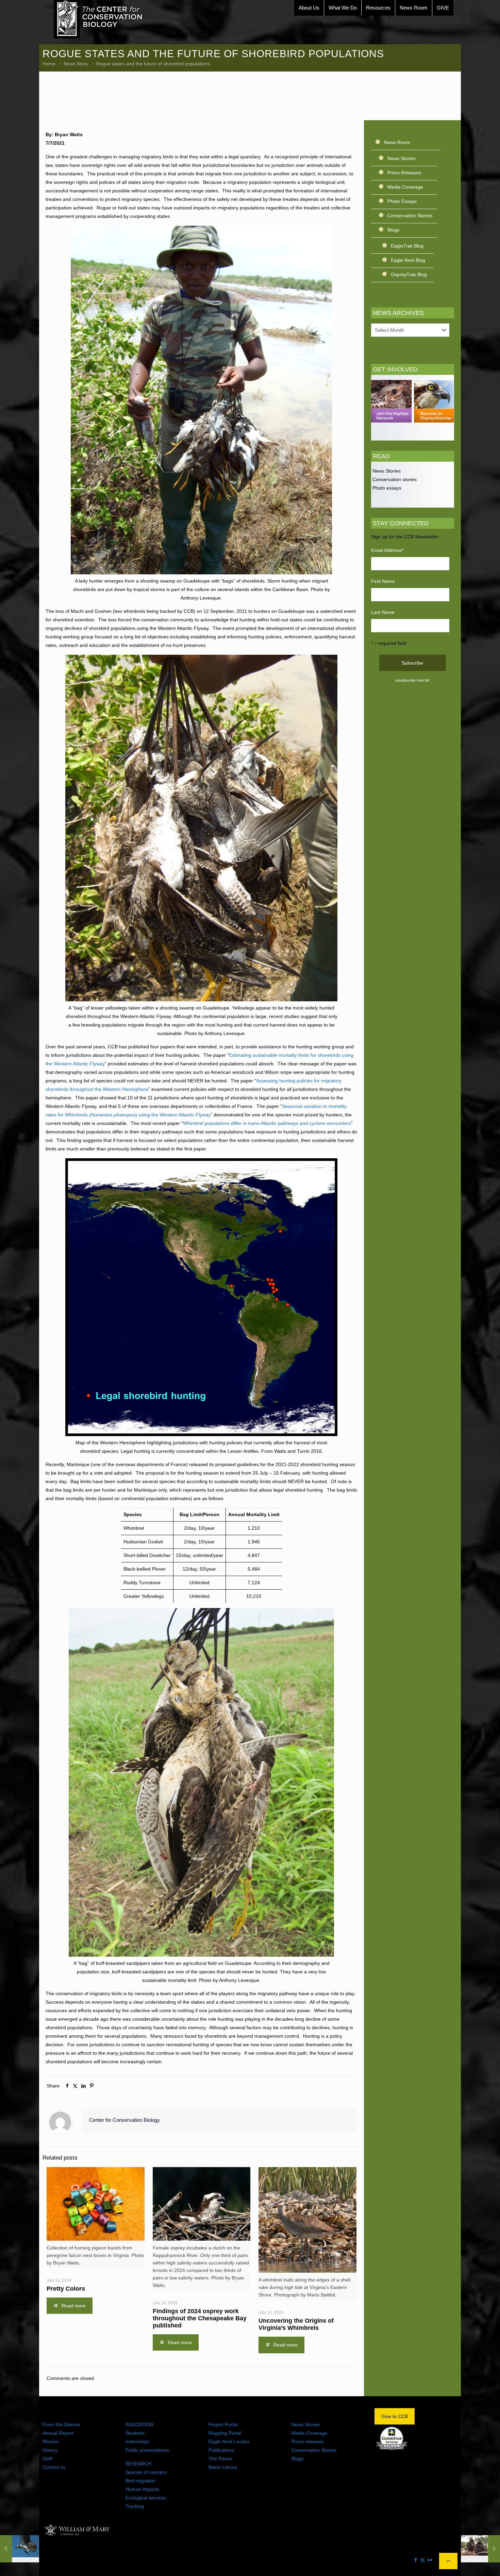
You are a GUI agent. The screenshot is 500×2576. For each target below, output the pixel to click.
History (50, 2450)
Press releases (307, 2442)
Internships (137, 2442)
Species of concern (146, 2472)
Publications (221, 2450)
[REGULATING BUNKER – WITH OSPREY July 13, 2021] (20, 2549)
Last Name (383, 612)
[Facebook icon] (415, 2560)
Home (49, 64)
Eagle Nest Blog (408, 260)
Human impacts (142, 2489)
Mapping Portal (225, 2433)
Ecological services (146, 2498)
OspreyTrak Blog (409, 274)
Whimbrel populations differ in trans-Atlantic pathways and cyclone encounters (267, 1123)
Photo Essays (402, 201)
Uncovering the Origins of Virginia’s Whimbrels (296, 2324)
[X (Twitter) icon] (423, 2560)
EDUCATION (139, 2424)
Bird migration (140, 2481)
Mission (51, 2442)
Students (135, 2433)
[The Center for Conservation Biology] (98, 19)
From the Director (62, 2424)
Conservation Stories (410, 216)
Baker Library (223, 2467)
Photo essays (386, 488)
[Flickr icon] (430, 2560)
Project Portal (223, 2424)
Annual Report (58, 2433)
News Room (397, 142)
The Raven (220, 2459)
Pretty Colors (66, 2289)
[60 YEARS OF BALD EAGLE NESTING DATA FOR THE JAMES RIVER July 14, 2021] (480, 2549)
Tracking (135, 2506)
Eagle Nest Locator (229, 2442)
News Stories (402, 158)
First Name (383, 581)
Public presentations (147, 2450)
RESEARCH (138, 2464)
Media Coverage (405, 187)
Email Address (387, 550)
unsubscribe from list (412, 680)
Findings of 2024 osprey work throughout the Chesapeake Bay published (200, 2318)
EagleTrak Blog (407, 246)
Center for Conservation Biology (124, 2120)
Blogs (393, 230)
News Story (76, 64)
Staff (47, 2459)
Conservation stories (394, 479)
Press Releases (404, 173)
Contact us (54, 2467)
